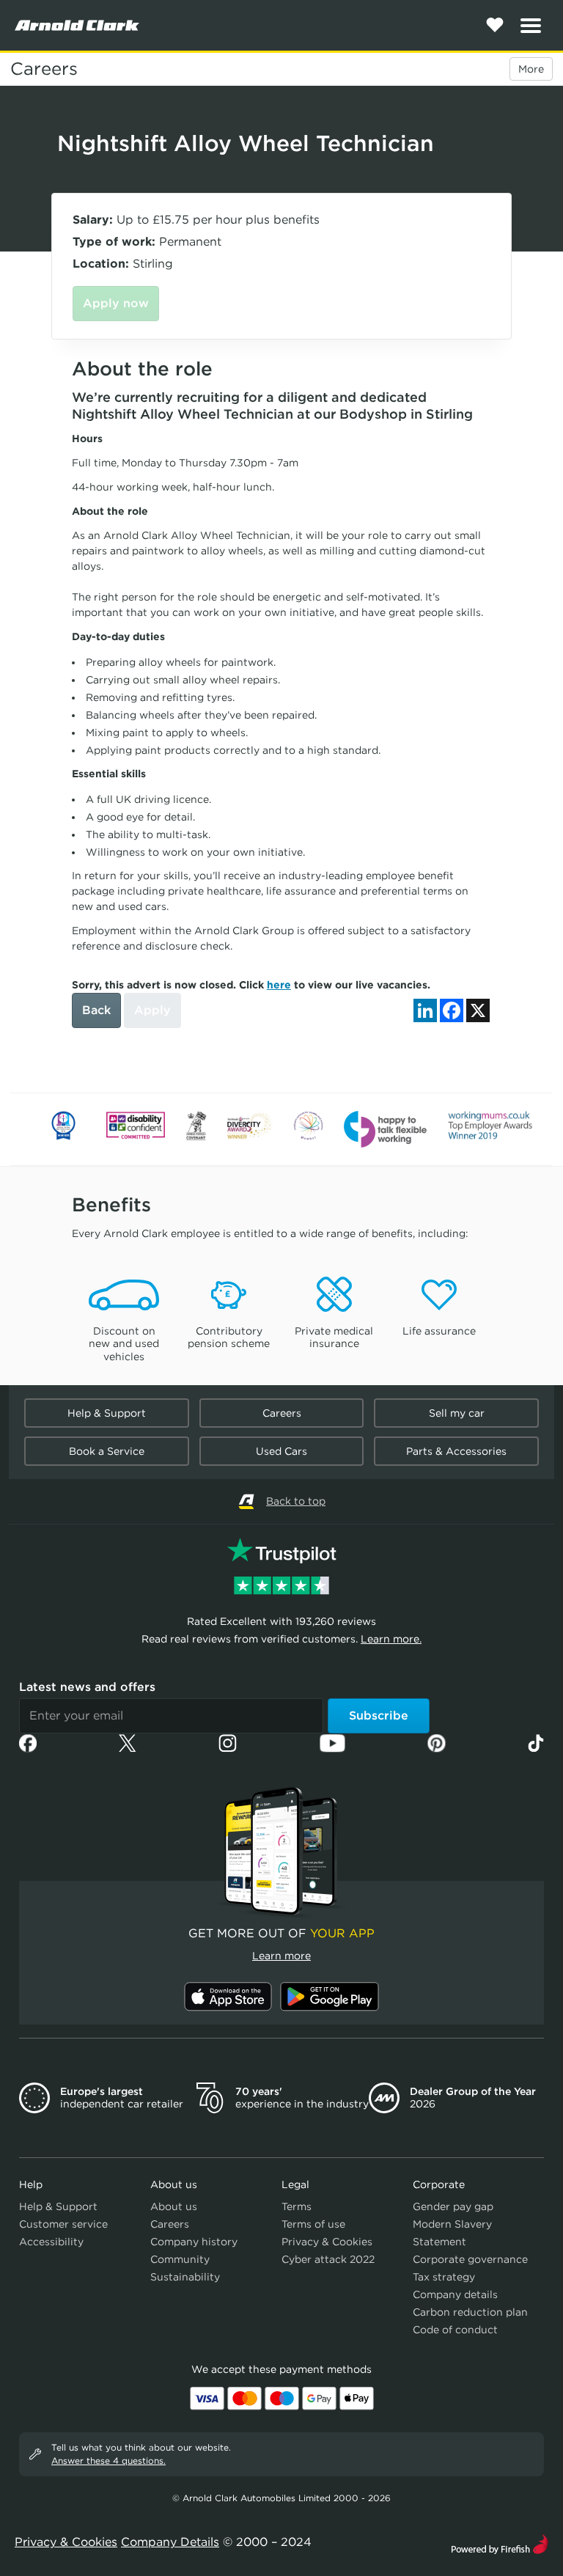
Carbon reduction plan (470, 2312)
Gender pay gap (453, 2206)
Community (180, 2259)
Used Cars (281, 1451)
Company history (194, 2242)
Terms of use (313, 2224)
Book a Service (107, 1451)
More (531, 69)
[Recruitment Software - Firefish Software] (500, 2543)
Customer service (63, 2224)
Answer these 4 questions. (108, 2461)
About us (174, 2206)
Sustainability (185, 2277)
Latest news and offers (87, 1687)
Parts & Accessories (456, 1451)
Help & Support (107, 1413)
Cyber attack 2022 (328, 2259)
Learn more (281, 1956)
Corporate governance (470, 2259)
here (279, 985)
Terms (297, 2206)
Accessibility (51, 2242)
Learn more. (391, 1639)
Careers (44, 69)
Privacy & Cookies (327, 2242)
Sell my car (457, 1413)
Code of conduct (455, 2330)
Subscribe (379, 1716)
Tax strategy (444, 2277)
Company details (455, 2294)
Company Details (170, 2542)
